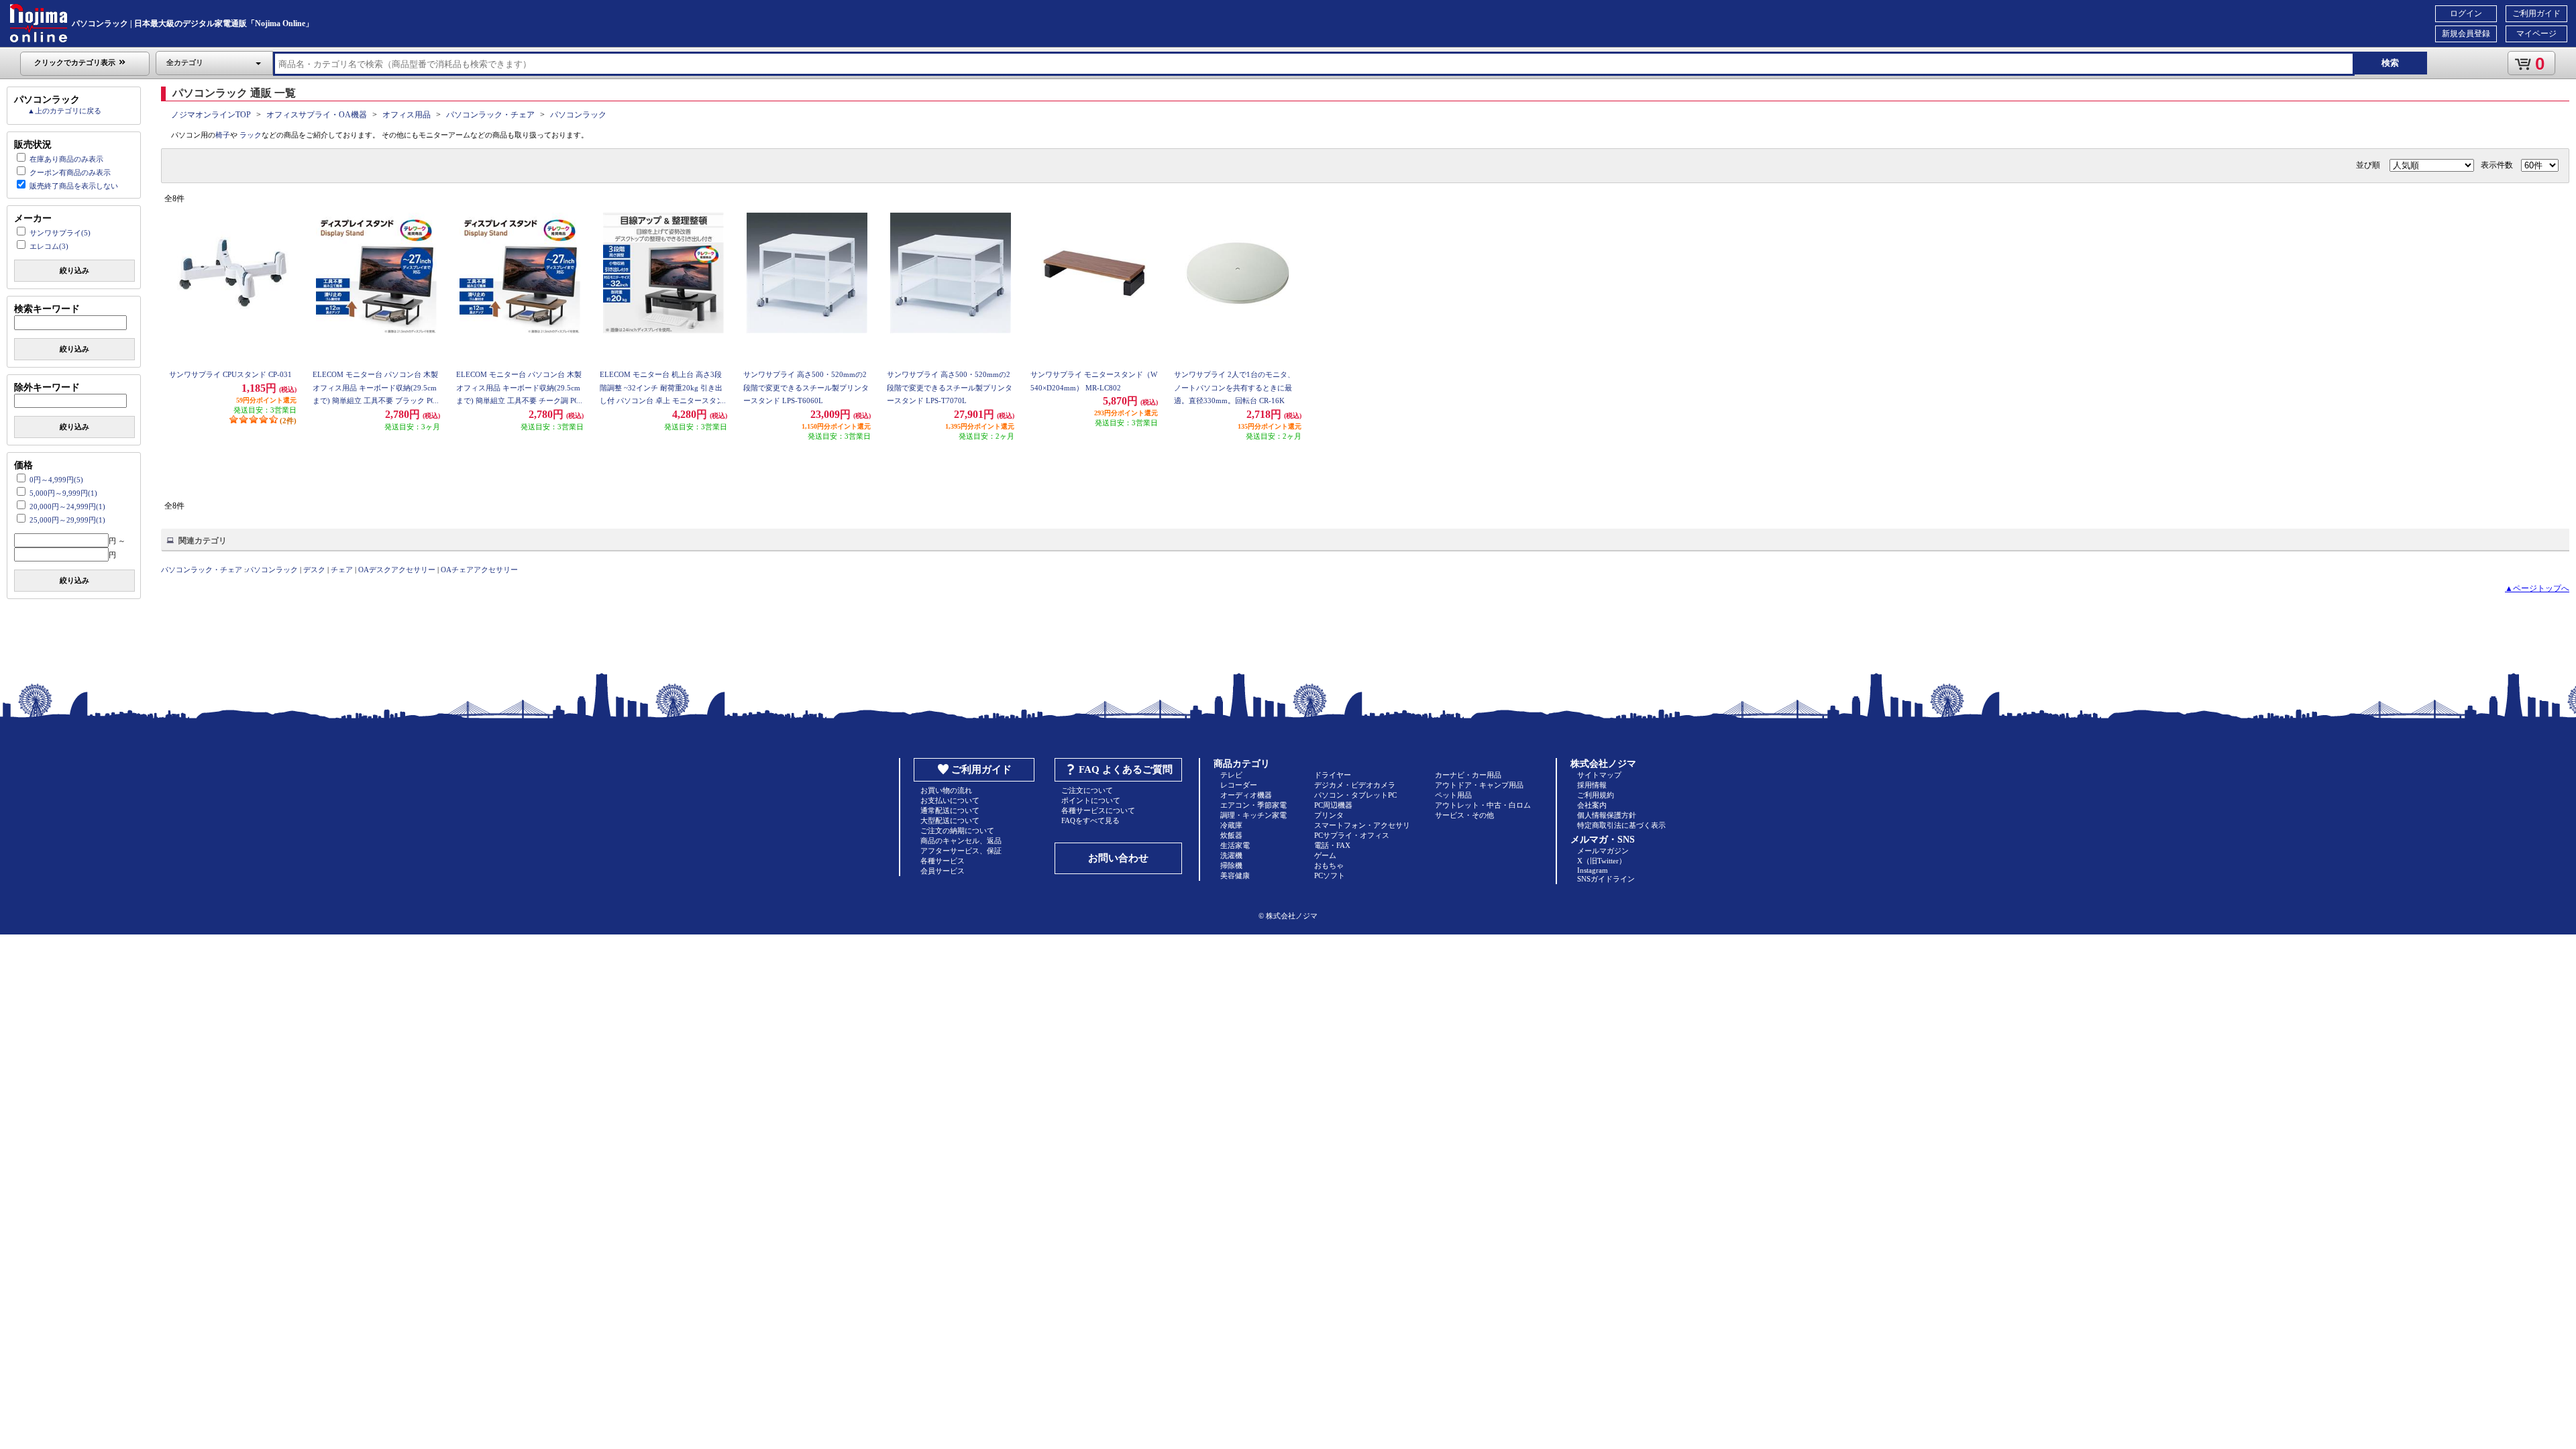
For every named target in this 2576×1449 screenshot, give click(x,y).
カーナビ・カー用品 (1468, 775)
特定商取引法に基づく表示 (1621, 825)
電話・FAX (1332, 845)
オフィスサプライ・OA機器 (317, 115)
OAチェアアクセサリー (479, 570)
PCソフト (1330, 875)
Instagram (1593, 870)
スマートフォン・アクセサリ (1362, 825)
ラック (251, 135)
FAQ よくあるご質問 (1126, 769)
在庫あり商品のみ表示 (66, 159)
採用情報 (1592, 785)
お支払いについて (950, 800)
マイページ (2536, 34)
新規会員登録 (2466, 34)
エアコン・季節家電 (1253, 805)
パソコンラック (578, 115)
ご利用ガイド (2536, 13)
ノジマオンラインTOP (211, 115)
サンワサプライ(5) (60, 233)
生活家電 (1235, 845)
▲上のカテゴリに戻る (64, 111)
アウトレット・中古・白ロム (1483, 805)
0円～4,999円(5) (56, 480)
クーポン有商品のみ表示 (70, 172)
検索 (2390, 63)
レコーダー (1239, 785)
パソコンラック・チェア (490, 115)
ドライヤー (1333, 775)
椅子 (223, 135)
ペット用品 (1453, 795)
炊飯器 (1231, 835)
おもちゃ (1329, 865)
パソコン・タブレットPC (1355, 795)
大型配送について (950, 820)
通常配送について (950, 810)
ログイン (2466, 13)
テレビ (1231, 775)
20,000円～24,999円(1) (67, 506)
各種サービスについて (1098, 810)
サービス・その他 (1464, 815)
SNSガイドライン (1606, 879)
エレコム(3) (49, 246)
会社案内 (1592, 805)
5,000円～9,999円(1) (63, 493)
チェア (342, 570)
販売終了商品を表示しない (74, 186)
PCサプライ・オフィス (1352, 835)
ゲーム (1325, 855)
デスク (314, 570)
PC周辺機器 (1333, 805)
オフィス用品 (407, 115)
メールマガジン (1603, 851)
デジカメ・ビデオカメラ (1355, 785)
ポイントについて (1091, 800)
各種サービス (943, 861)
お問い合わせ (1118, 858)
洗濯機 (1231, 855)
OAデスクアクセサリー (397, 570)
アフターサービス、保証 (961, 851)
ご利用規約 (1596, 795)
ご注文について (1087, 790)
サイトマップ (1599, 775)
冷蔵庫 (1231, 825)
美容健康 (1235, 875)
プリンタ (1329, 815)
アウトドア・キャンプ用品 (1479, 785)
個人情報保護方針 (1607, 815)
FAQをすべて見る (1090, 820)
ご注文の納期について (957, 830)
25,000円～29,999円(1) (67, 520)
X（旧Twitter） (1602, 861)
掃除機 (1231, 865)
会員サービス (943, 871)
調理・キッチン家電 (1253, 815)
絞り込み (74, 270)
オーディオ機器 (1246, 795)
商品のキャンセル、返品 (961, 841)
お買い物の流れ (946, 790)
